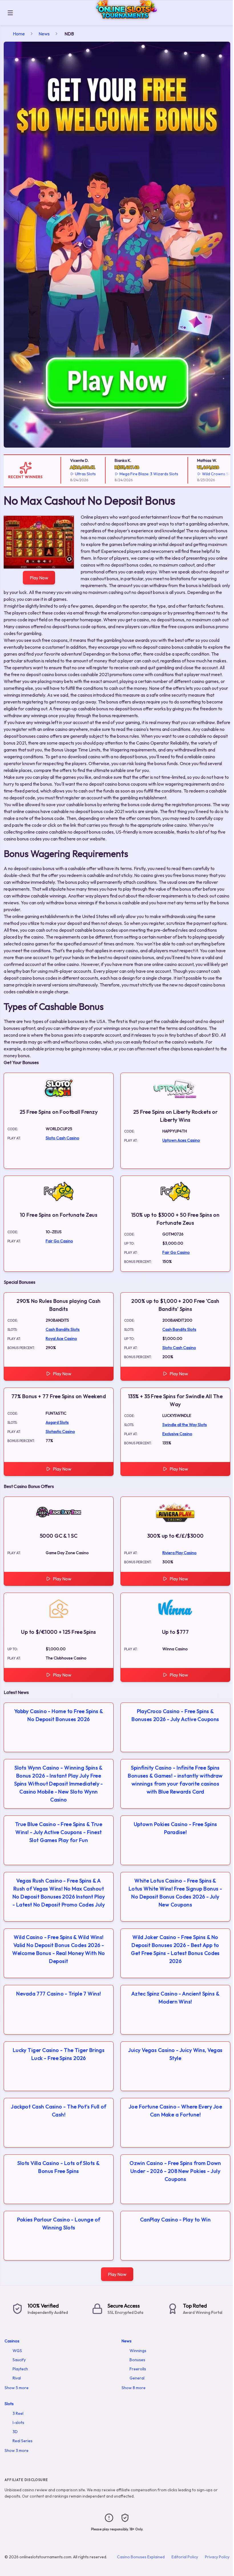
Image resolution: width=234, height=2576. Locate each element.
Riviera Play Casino (179, 1553)
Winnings (138, 2351)
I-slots (18, 2423)
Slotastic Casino (60, 1431)
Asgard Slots (57, 1422)
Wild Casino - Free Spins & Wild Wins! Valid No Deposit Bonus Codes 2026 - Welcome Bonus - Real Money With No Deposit (58, 1949)
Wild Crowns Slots (195, 474)
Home (19, 34)
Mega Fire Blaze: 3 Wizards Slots (125, 474)
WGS (17, 2351)
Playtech (20, 2369)
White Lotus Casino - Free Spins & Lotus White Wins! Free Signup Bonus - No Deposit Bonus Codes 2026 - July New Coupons (175, 1893)
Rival (17, 2378)
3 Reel (18, 2413)
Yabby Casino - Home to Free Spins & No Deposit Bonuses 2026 (59, 1715)
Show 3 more (17, 2450)
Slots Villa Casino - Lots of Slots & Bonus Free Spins (58, 2167)
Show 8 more (134, 2388)
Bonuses (137, 2360)
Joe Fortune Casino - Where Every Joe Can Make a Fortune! (175, 2111)
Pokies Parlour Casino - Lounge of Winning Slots (59, 2224)
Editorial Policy (185, 2557)
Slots (9, 2404)
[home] (125, 21)
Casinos (12, 2341)
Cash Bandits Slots (63, 1329)
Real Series (23, 2441)
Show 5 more (17, 2388)
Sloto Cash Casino (62, 1138)
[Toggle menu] (10, 13)
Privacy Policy (217, 2557)
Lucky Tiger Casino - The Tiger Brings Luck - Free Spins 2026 (59, 2054)
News (44, 34)
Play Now (39, 578)
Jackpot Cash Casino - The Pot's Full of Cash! (59, 2111)
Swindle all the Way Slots (185, 1425)
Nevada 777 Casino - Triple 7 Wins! (58, 1994)
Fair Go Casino (59, 1241)
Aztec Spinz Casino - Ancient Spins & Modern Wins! (175, 1998)
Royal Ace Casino (61, 1338)
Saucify (19, 2360)
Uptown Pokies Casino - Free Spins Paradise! (175, 1828)
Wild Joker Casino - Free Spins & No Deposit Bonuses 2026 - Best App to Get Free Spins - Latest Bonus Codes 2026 (175, 1949)
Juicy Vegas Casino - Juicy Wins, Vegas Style (175, 2054)
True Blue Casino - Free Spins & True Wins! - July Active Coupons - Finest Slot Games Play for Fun (59, 1832)
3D (15, 2432)
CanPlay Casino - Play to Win (175, 2220)
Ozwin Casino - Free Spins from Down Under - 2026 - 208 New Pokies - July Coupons (175, 2171)
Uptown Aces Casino (181, 1140)
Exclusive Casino (177, 1434)
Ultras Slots (62, 474)
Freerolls (138, 2369)
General (137, 2378)
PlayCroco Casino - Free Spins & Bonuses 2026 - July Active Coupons (175, 1715)
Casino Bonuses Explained (141, 2557)
